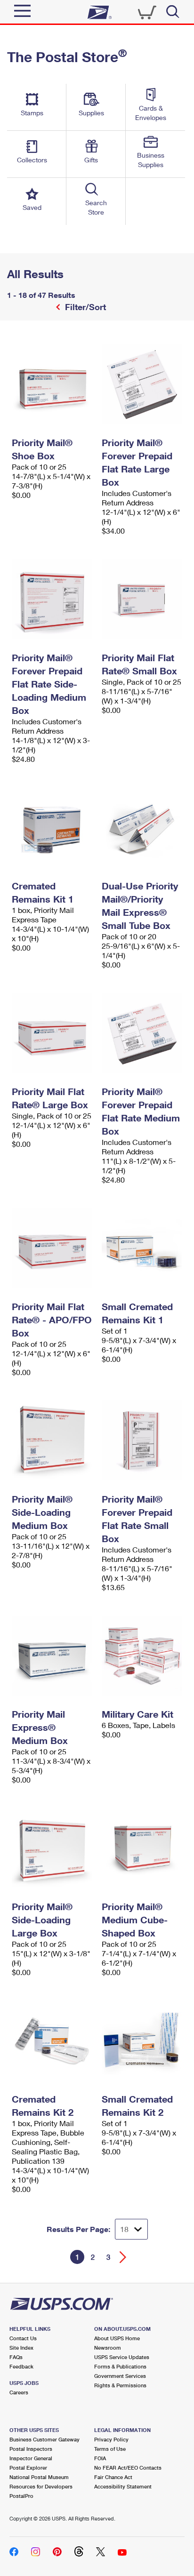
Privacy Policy (111, 2439)
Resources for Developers (41, 2486)
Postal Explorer (28, 2468)
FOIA (100, 2458)
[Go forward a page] (123, 2257)
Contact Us (23, 2338)
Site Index (21, 2348)
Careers (19, 2392)
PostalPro (21, 2496)
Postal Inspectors (31, 2449)
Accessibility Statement (123, 2486)
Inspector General (31, 2458)
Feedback (21, 2366)
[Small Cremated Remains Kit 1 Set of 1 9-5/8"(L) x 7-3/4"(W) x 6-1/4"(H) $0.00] (142, 1248)
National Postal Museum (39, 2477)
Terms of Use (110, 2449)
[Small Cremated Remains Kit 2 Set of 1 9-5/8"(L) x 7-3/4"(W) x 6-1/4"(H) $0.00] (142, 2040)
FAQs (16, 2357)
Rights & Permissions (120, 2385)
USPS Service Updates (122, 2357)
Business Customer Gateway (44, 2439)
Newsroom (108, 2348)
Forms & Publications (120, 2366)
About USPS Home (117, 2338)
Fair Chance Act (113, 2477)
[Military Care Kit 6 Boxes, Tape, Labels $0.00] (142, 1656)
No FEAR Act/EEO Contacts (128, 2468)
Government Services (120, 2376)
